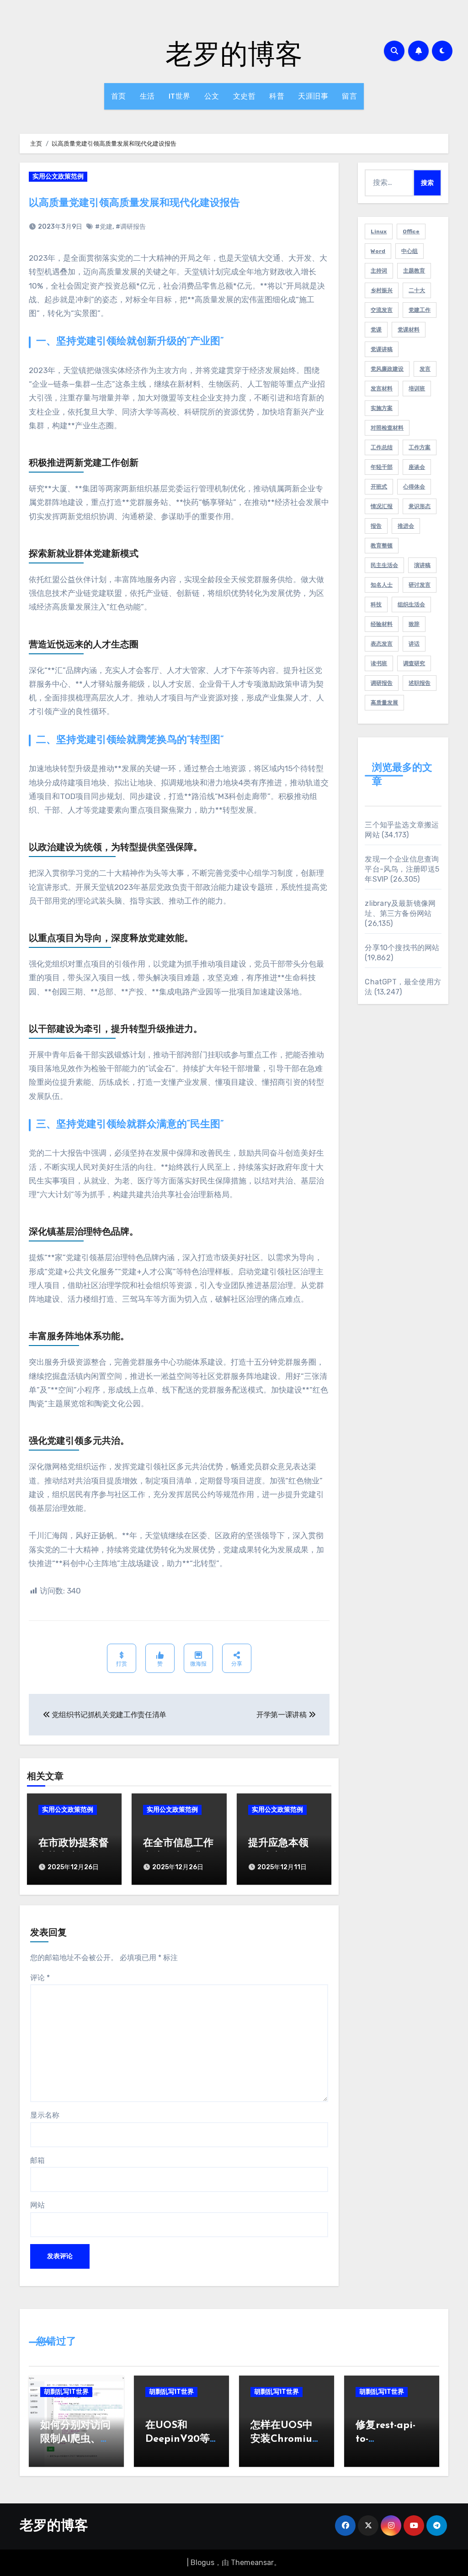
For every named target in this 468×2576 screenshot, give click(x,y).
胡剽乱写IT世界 (66, 2392)
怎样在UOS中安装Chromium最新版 (286, 2440)
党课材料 (409, 330)
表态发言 (382, 644)
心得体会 (414, 487)
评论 (40, 1978)
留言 (349, 96)
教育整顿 (382, 546)
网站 (37, 2205)
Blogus (202, 2563)
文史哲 (245, 96)
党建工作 (420, 310)
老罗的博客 (234, 53)
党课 (376, 330)
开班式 (379, 487)
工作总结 (382, 447)
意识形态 (420, 506)
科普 (277, 96)
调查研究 (414, 663)
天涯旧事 (313, 96)
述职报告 (420, 683)
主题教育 (414, 271)
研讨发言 (420, 585)
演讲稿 (422, 565)
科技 (376, 605)
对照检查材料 (387, 428)
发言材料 (382, 389)
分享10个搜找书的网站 (402, 948)
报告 (376, 526)
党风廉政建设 (387, 369)
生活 (147, 96)
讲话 (414, 644)
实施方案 (382, 408)
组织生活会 (411, 605)
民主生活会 (384, 565)
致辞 (414, 624)
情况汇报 (382, 506)
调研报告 (382, 683)
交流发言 (382, 310)
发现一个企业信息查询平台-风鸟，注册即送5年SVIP (402, 869)
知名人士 (382, 585)
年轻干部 (382, 467)
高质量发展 (384, 703)
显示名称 (45, 2115)
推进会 (406, 526)
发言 (425, 369)
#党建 (104, 227)
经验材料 (382, 624)
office (411, 231)
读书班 (379, 663)
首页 (119, 96)
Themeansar (252, 2563)
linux (379, 231)
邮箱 (37, 2160)
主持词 (379, 271)
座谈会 (417, 467)
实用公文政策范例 (58, 176)
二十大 (417, 290)
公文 (212, 96)
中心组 (409, 251)
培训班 (417, 389)
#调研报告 (131, 227)
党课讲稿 (382, 349)
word (378, 251)
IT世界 (180, 96)
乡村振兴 (382, 290)
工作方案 (420, 447)
